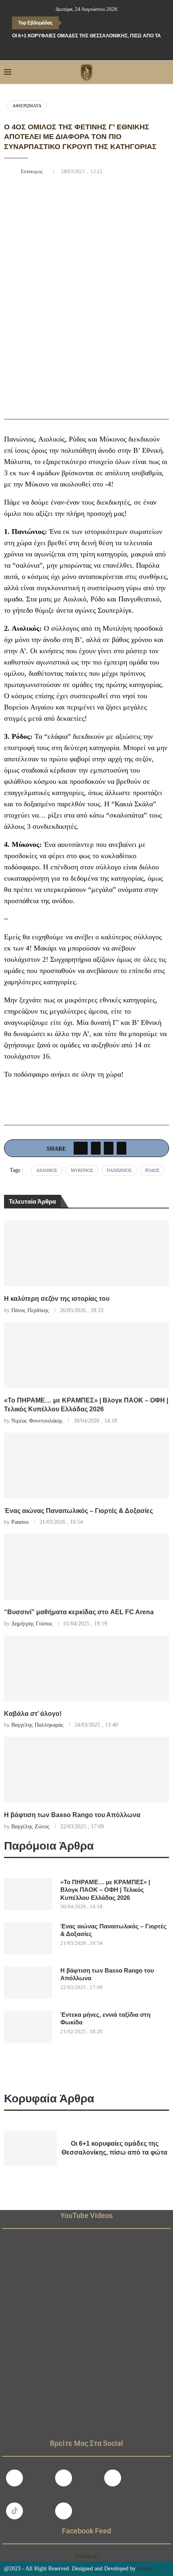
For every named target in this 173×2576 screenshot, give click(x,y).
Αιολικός (47, 1170)
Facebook (86, 2556)
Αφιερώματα (27, 106)
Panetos (20, 1522)
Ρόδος (152, 1170)
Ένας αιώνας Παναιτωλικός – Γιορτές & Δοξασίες (78, 1511)
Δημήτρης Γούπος (32, 1624)
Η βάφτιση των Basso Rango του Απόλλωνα (72, 1815)
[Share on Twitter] (96, 1148)
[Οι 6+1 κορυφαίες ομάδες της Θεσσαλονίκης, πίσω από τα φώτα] (30, 2148)
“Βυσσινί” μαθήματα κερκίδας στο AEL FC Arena (79, 1612)
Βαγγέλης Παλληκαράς (37, 1725)
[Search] (165, 72)
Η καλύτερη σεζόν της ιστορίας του (57, 1299)
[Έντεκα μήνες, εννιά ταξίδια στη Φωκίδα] (28, 2027)
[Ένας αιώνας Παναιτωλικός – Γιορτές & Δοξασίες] (86, 1466)
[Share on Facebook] (81, 1148)
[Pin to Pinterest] (109, 1148)
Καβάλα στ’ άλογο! (33, 1714)
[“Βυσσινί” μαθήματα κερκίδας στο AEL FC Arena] (86, 1567)
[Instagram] (64, 2478)
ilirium (145, 2569)
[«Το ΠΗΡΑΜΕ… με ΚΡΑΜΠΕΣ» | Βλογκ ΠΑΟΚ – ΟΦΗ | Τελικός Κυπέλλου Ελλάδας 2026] (86, 1355)
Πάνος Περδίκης (30, 1310)
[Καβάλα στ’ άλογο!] (86, 1668)
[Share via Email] (122, 1148)
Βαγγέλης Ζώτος (30, 1827)
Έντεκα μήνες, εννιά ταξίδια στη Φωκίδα (105, 2019)
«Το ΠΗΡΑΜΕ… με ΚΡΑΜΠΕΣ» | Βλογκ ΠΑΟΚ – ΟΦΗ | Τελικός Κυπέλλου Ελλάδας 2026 (105, 1890)
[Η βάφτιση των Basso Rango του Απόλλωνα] (86, 1770)
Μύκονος (82, 1170)
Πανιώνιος (119, 1170)
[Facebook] (70, 49)
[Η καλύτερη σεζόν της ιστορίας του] (86, 1253)
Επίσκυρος (33, 172)
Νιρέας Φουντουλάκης (37, 1421)
